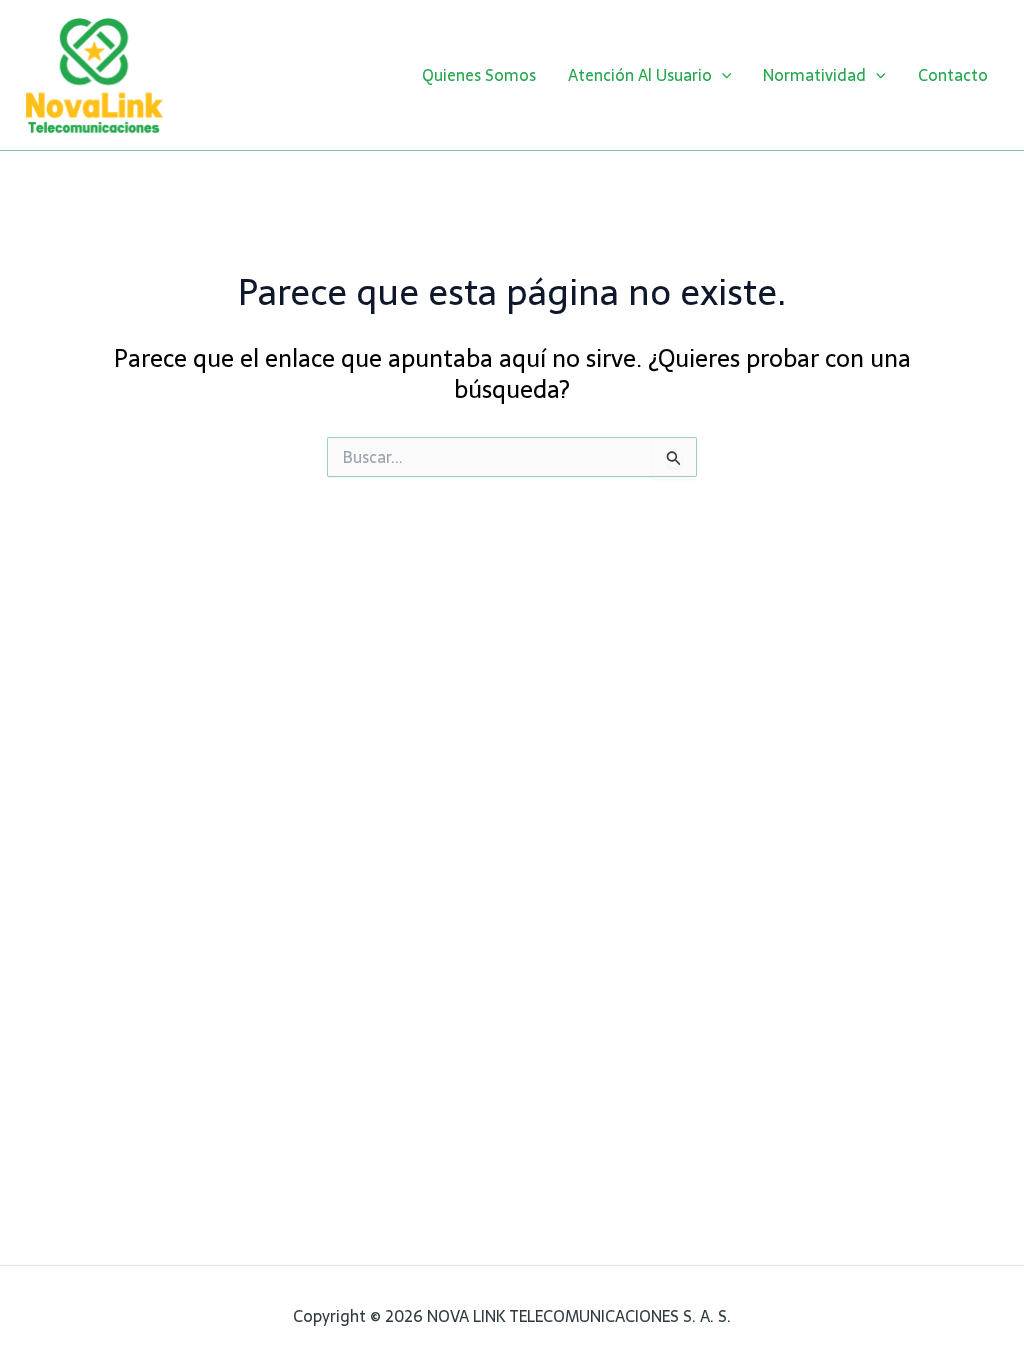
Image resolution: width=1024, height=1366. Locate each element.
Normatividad (814, 75)
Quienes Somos (479, 75)
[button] (722, 75)
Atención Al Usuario (640, 75)
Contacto (953, 75)
